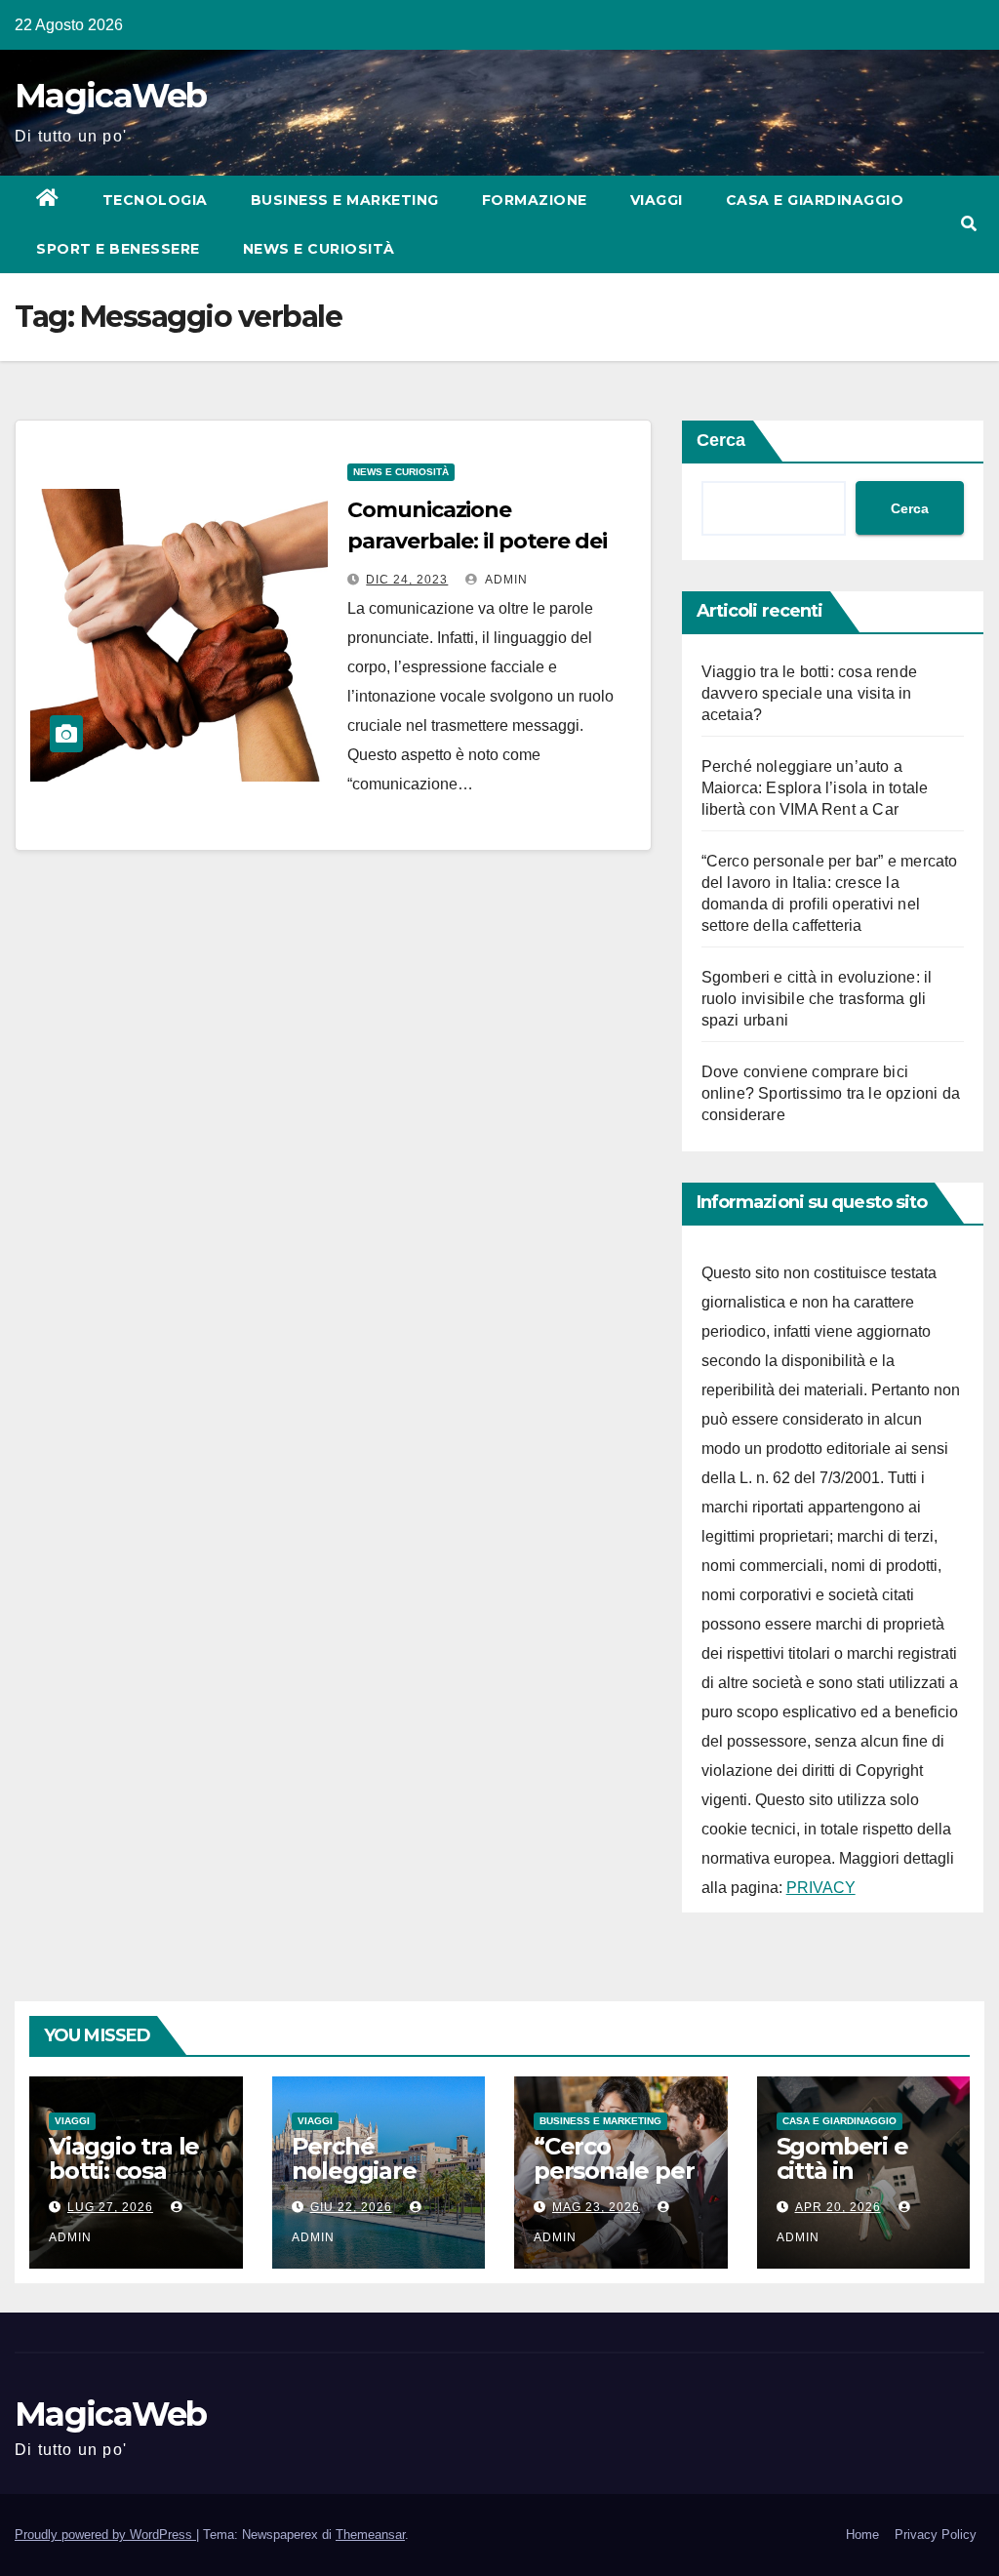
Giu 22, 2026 (351, 2207)
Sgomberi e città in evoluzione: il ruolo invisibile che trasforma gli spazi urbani (817, 999)
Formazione (535, 200)
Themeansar (370, 2535)
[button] (969, 224)
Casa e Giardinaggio (815, 200)
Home (862, 2535)
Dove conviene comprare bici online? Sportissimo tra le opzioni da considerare (831, 1093)
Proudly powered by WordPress (105, 2535)
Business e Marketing (345, 200)
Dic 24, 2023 (407, 580)
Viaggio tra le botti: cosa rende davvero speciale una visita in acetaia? (809, 693)
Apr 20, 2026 (838, 2207)
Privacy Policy (936, 2535)
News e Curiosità (319, 249)
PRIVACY (821, 1888)
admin (505, 580)
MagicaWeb (111, 96)
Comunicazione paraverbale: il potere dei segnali (477, 541)
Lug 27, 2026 (110, 2207)
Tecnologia (155, 200)
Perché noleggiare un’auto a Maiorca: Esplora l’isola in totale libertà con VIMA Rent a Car (815, 788)
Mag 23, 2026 (596, 2207)
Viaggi (657, 200)
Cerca (721, 440)
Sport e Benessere (118, 249)
